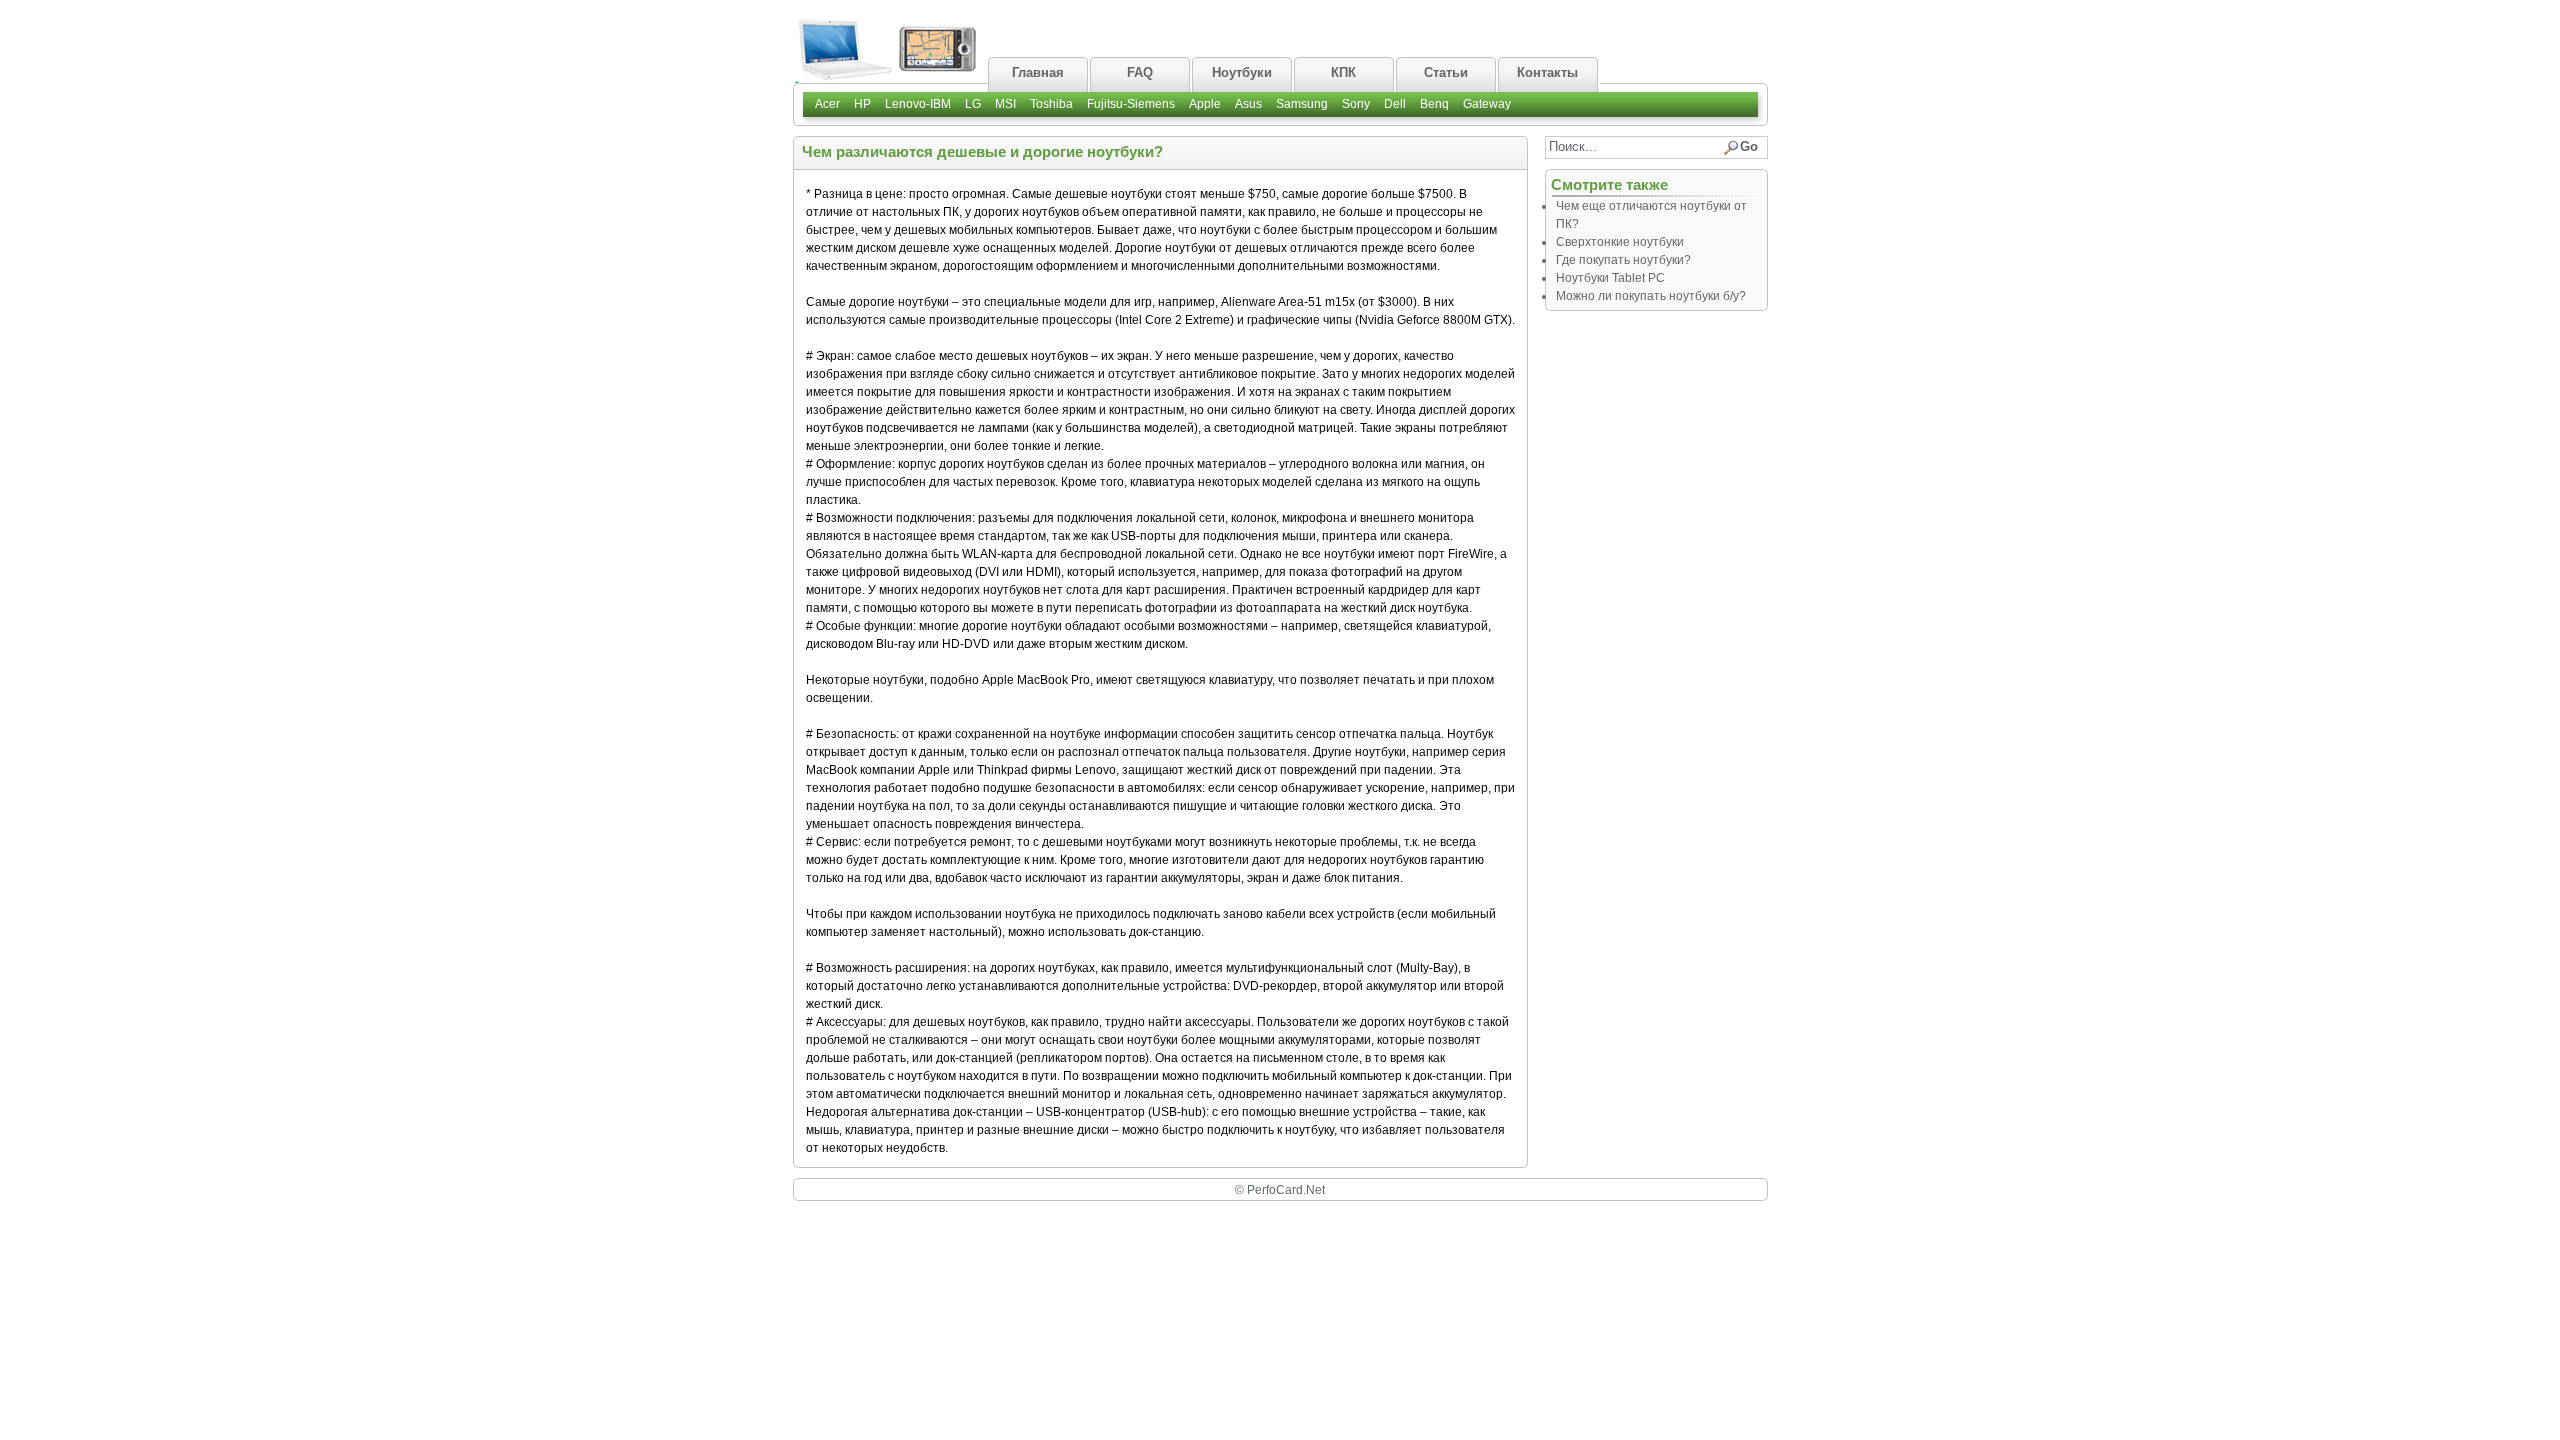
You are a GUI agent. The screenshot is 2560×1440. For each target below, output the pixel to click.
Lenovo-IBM (918, 104)
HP (862, 104)
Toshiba (1051, 104)
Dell (1395, 104)
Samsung (1302, 104)
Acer (827, 104)
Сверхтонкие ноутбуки (1620, 242)
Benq (1434, 104)
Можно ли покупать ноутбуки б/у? (1651, 296)
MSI (1005, 104)
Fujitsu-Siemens (1131, 104)
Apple (1205, 104)
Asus (1248, 104)
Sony (1356, 104)
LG (973, 104)
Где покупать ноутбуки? (1623, 260)
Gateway (1487, 104)
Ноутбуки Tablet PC (1610, 278)
